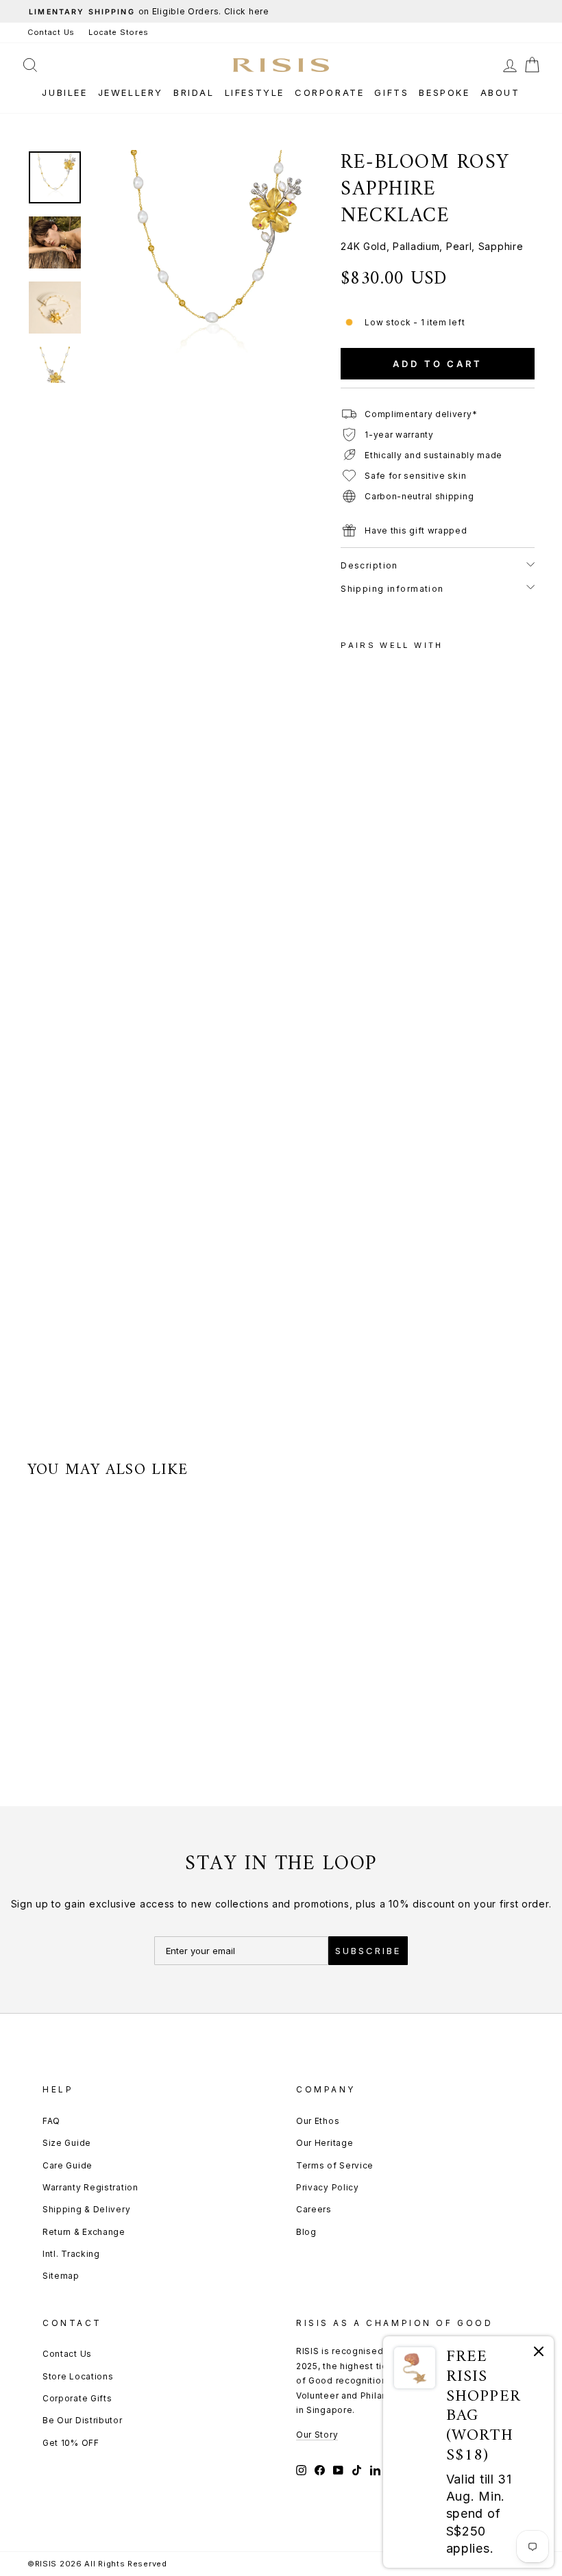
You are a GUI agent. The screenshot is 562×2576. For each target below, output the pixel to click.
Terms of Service (335, 2165)
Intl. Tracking (71, 2254)
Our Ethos (318, 2121)
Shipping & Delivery (86, 2209)
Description (369, 565)
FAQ (51, 2121)
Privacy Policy (328, 2187)
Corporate (329, 92)
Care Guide (68, 2165)
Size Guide (67, 2143)
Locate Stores (119, 32)
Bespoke (444, 92)
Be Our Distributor (83, 2420)
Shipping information (392, 589)
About (500, 92)
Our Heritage (325, 2143)
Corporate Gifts (77, 2398)
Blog (306, 2232)
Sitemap (61, 2276)
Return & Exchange (84, 2232)
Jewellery (131, 92)
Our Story (317, 2435)
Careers (314, 2209)
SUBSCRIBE (368, 1951)
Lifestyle (255, 92)
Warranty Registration (90, 2187)
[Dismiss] (539, 2354)
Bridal (194, 92)
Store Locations (78, 2376)
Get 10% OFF (71, 2443)
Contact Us (51, 32)
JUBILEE (64, 92)
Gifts (391, 92)
